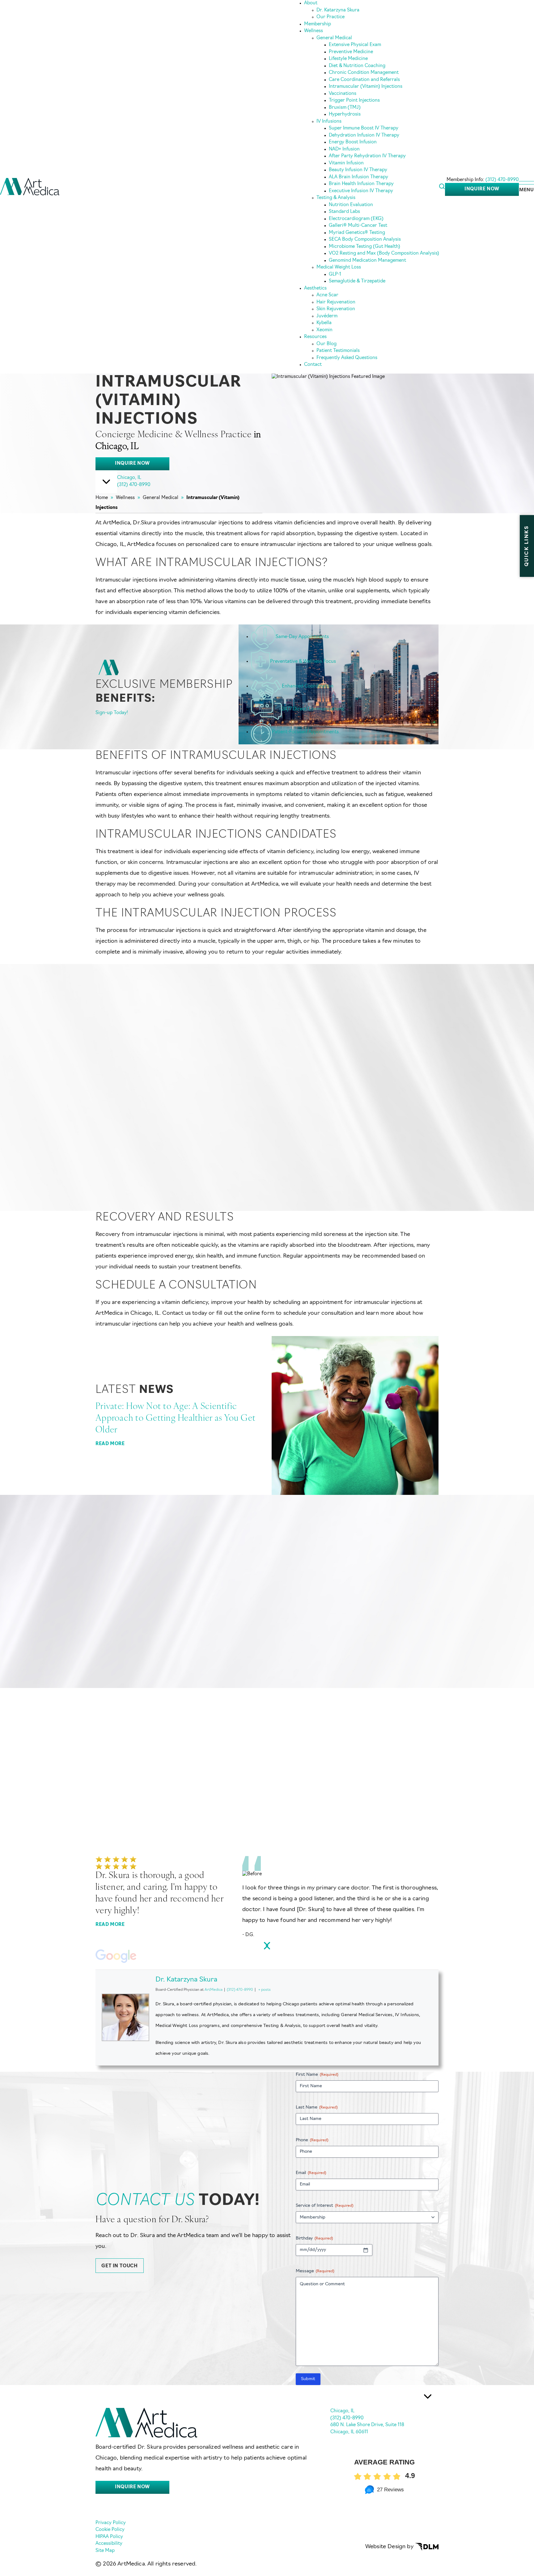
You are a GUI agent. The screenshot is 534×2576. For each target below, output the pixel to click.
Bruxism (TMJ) (345, 108)
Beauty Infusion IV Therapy (358, 170)
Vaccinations (343, 94)
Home (102, 498)
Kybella (324, 323)
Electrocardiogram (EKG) (356, 219)
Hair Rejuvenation (336, 302)
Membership (318, 24)
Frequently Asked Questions (347, 358)
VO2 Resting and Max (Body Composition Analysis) (384, 254)
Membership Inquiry (395, 1641)
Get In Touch (119, 2266)
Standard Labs (344, 212)
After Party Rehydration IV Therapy (367, 156)
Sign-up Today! (112, 713)
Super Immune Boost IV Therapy (364, 128)
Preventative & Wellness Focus (303, 661)
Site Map (105, 2551)
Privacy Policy (111, 2523)
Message (315, 2271)
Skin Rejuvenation (336, 309)
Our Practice (331, 17)
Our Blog (326, 344)
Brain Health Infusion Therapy (361, 184)
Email (311, 2173)
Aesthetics (315, 288)
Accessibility (109, 2544)
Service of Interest (324, 2206)
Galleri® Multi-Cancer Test (358, 226)
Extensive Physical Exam (355, 45)
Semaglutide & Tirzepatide (357, 281)
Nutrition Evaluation (351, 205)
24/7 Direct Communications (313, 709)
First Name (317, 2075)
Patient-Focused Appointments (305, 732)
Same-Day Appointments (302, 637)
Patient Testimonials (338, 351)
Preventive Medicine (351, 52)
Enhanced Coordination (308, 686)
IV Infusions (329, 122)
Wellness (314, 31)
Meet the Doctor (129, 1162)
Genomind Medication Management (367, 261)
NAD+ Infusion (344, 149)
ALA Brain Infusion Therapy (358, 177)
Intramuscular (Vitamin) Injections (366, 87)
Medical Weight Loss (339, 267)
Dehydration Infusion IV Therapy (364, 135)
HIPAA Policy (109, 2537)
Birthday (314, 2238)
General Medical (334, 38)
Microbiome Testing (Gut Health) (364, 247)
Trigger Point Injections (354, 101)
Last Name (317, 2107)
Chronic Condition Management (364, 73)
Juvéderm (327, 316)
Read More (110, 1444)
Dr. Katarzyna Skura (338, 10)
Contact (313, 365)
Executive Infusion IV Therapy (361, 191)
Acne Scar (327, 295)
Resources (315, 337)
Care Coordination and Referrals (364, 80)
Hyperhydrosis (345, 114)
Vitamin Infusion (346, 163)
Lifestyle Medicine (348, 59)
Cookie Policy (110, 2530)
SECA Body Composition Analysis (365, 240)
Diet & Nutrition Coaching (357, 66)
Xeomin (324, 330)
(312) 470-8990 (502, 180)
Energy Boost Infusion (353, 142)
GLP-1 (335, 275)
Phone (312, 2140)
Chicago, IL (129, 478)
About (311, 3)
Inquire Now (482, 189)
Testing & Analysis (336, 198)
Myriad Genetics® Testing (357, 233)
